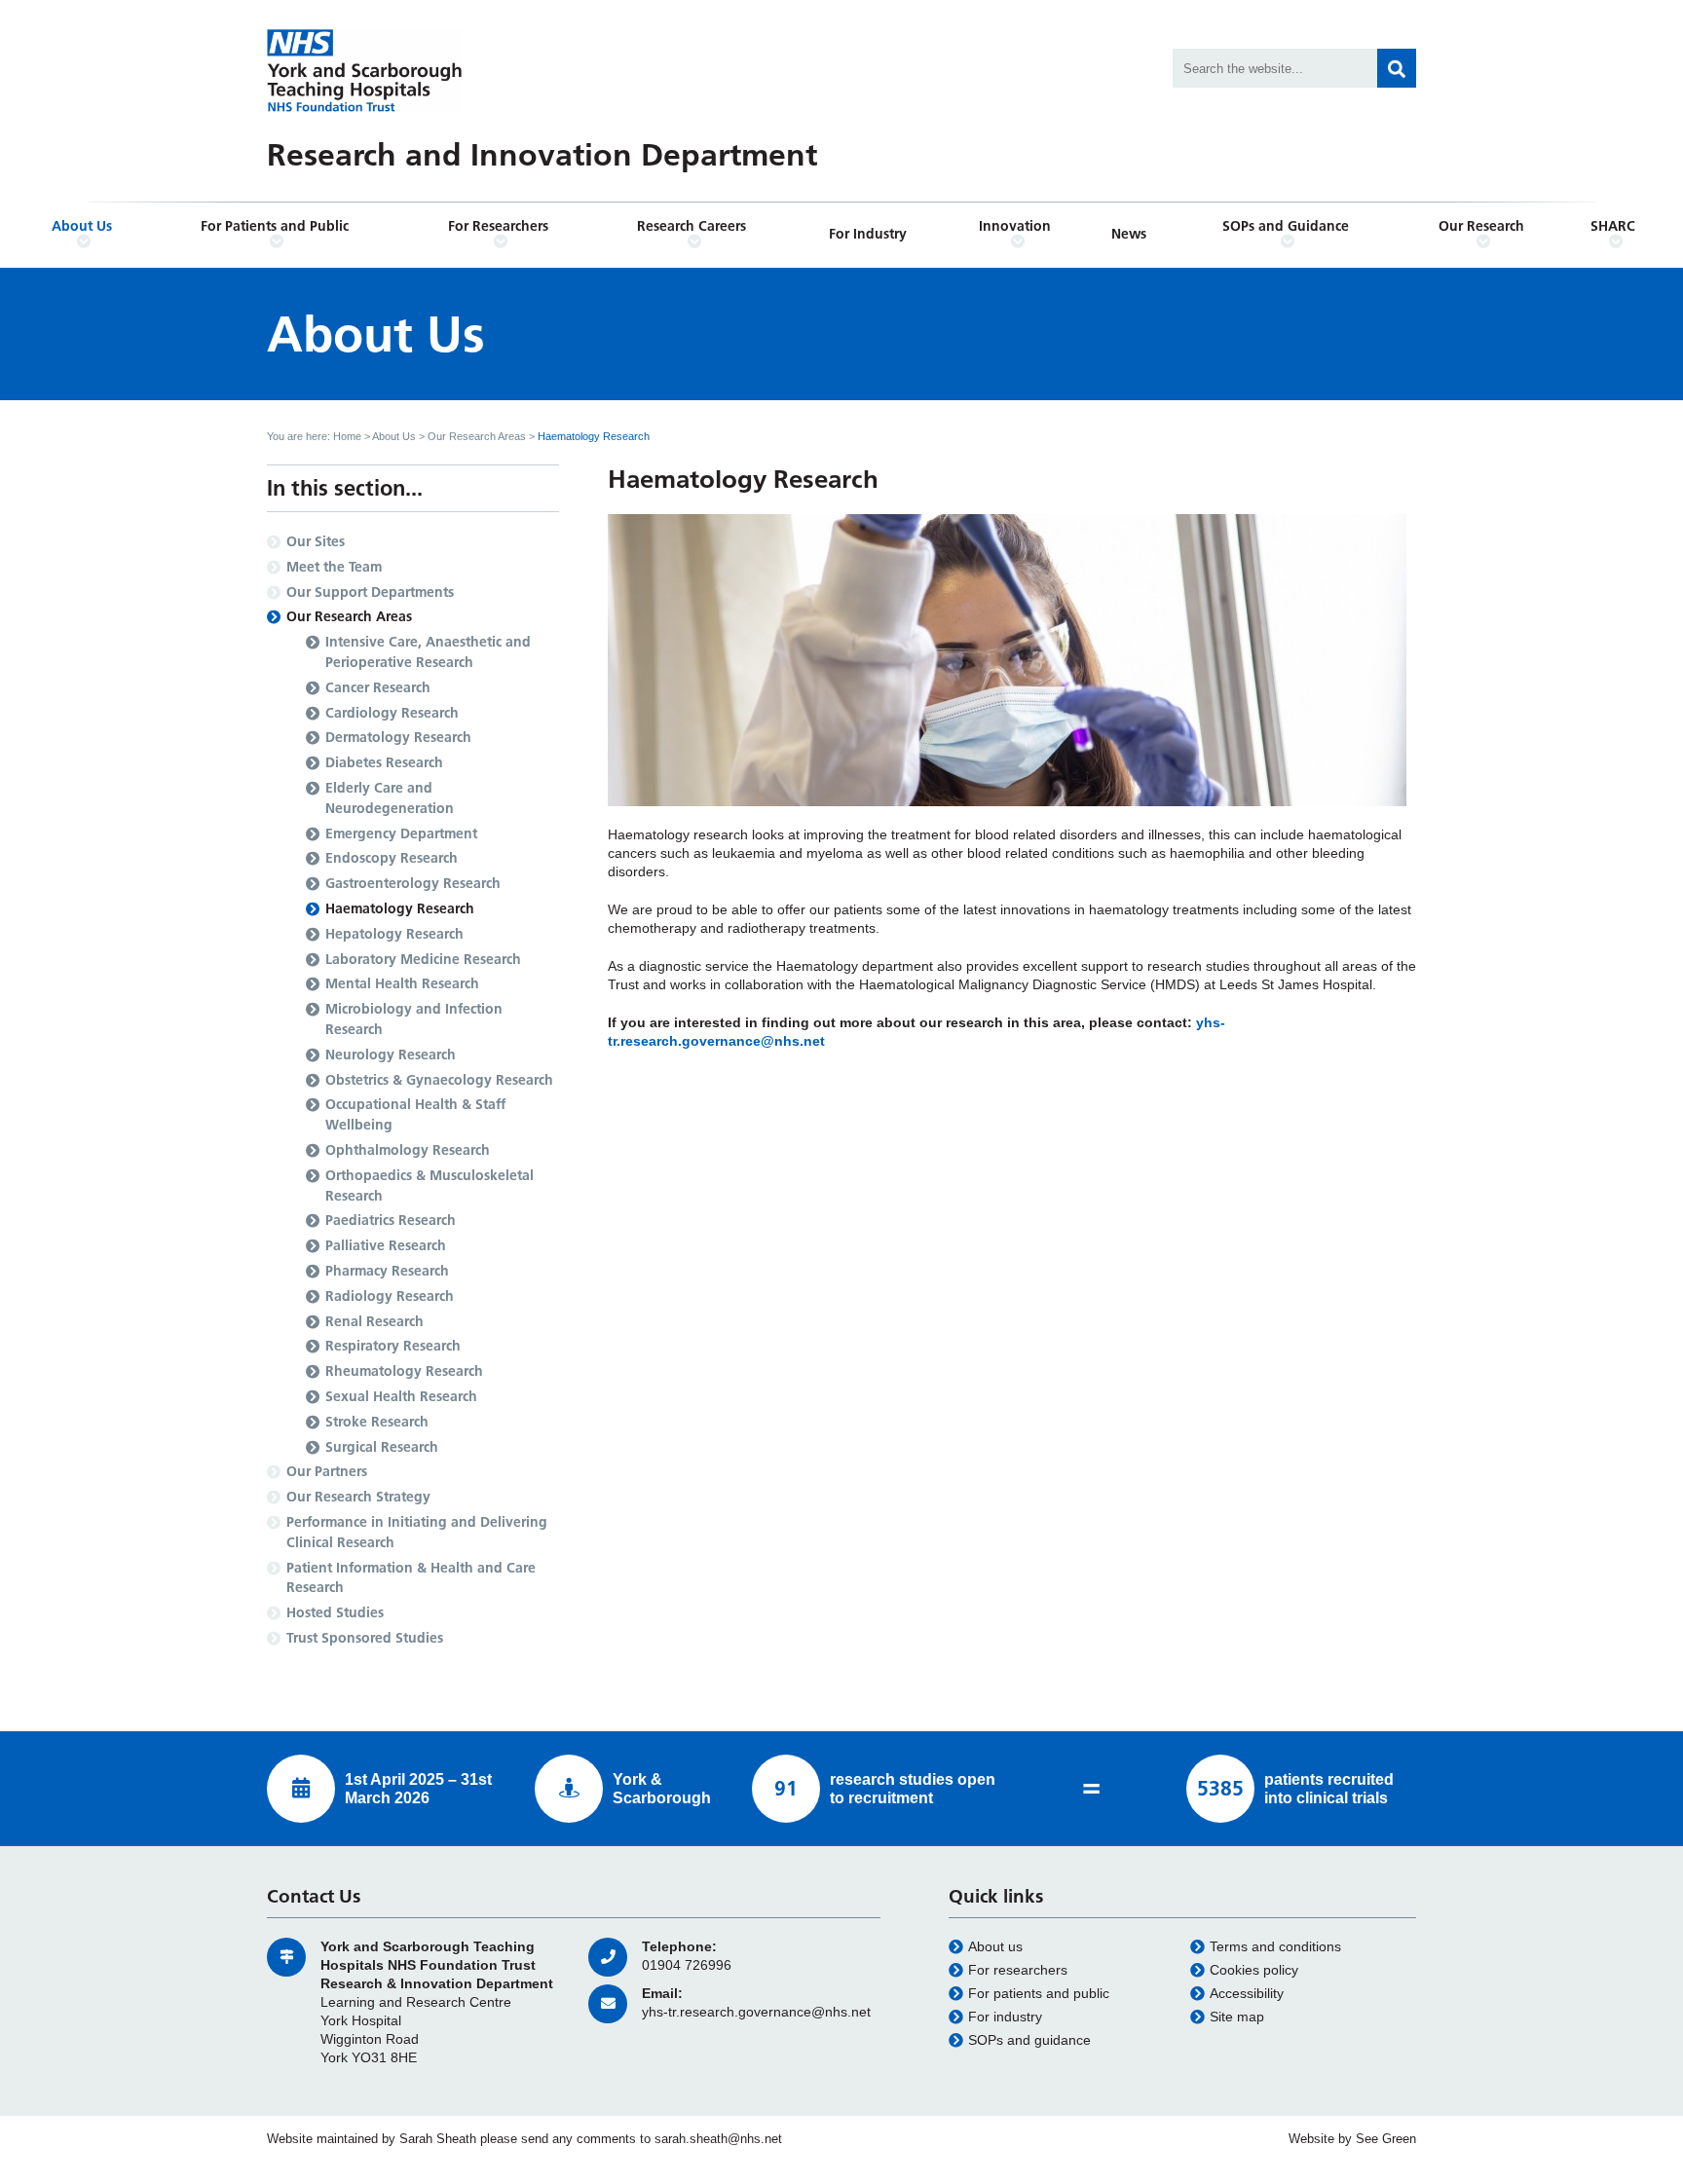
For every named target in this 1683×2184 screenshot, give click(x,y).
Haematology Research (400, 908)
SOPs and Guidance (1286, 226)
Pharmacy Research (387, 1271)
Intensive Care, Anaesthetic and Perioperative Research (428, 652)
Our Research (1481, 226)
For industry (1005, 2017)
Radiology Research (390, 1296)
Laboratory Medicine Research (423, 959)
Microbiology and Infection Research (414, 1019)
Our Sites (316, 541)
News (1129, 234)
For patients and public (1039, 1994)
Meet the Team (334, 567)
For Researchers (498, 226)
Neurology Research (391, 1055)
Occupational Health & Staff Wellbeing (415, 1114)
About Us (82, 226)
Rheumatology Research (404, 1371)
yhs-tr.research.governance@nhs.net (756, 2012)
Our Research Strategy (358, 1497)
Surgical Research (382, 1447)
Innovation (1015, 226)
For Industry (868, 234)
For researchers (1018, 1970)
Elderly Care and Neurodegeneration (390, 798)
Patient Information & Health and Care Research (411, 1578)
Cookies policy (1254, 1970)
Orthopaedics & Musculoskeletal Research (430, 1185)
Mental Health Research (402, 983)
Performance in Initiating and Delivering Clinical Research (417, 1532)
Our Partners (327, 1471)
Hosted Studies (335, 1612)
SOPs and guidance (1029, 2040)
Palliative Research (386, 1245)
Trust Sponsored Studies (365, 1638)
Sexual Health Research (401, 1396)
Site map (1237, 2017)
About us (995, 1947)
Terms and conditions (1275, 1947)
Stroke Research (377, 1422)
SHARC (1613, 226)
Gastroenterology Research (413, 883)
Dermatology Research (398, 737)
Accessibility (1247, 1994)
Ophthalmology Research (408, 1150)
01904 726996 (687, 1965)
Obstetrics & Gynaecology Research (439, 1080)
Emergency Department (401, 833)
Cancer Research (378, 687)
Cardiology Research (392, 713)
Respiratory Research (393, 1346)
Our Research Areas (477, 436)
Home (347, 436)
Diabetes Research (384, 762)
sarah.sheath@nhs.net (718, 2139)
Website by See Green (1352, 2139)
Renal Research (374, 1321)
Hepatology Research (394, 934)
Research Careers (692, 226)
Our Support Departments (370, 592)
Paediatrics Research (391, 1220)
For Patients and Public (275, 226)
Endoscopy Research (392, 858)
